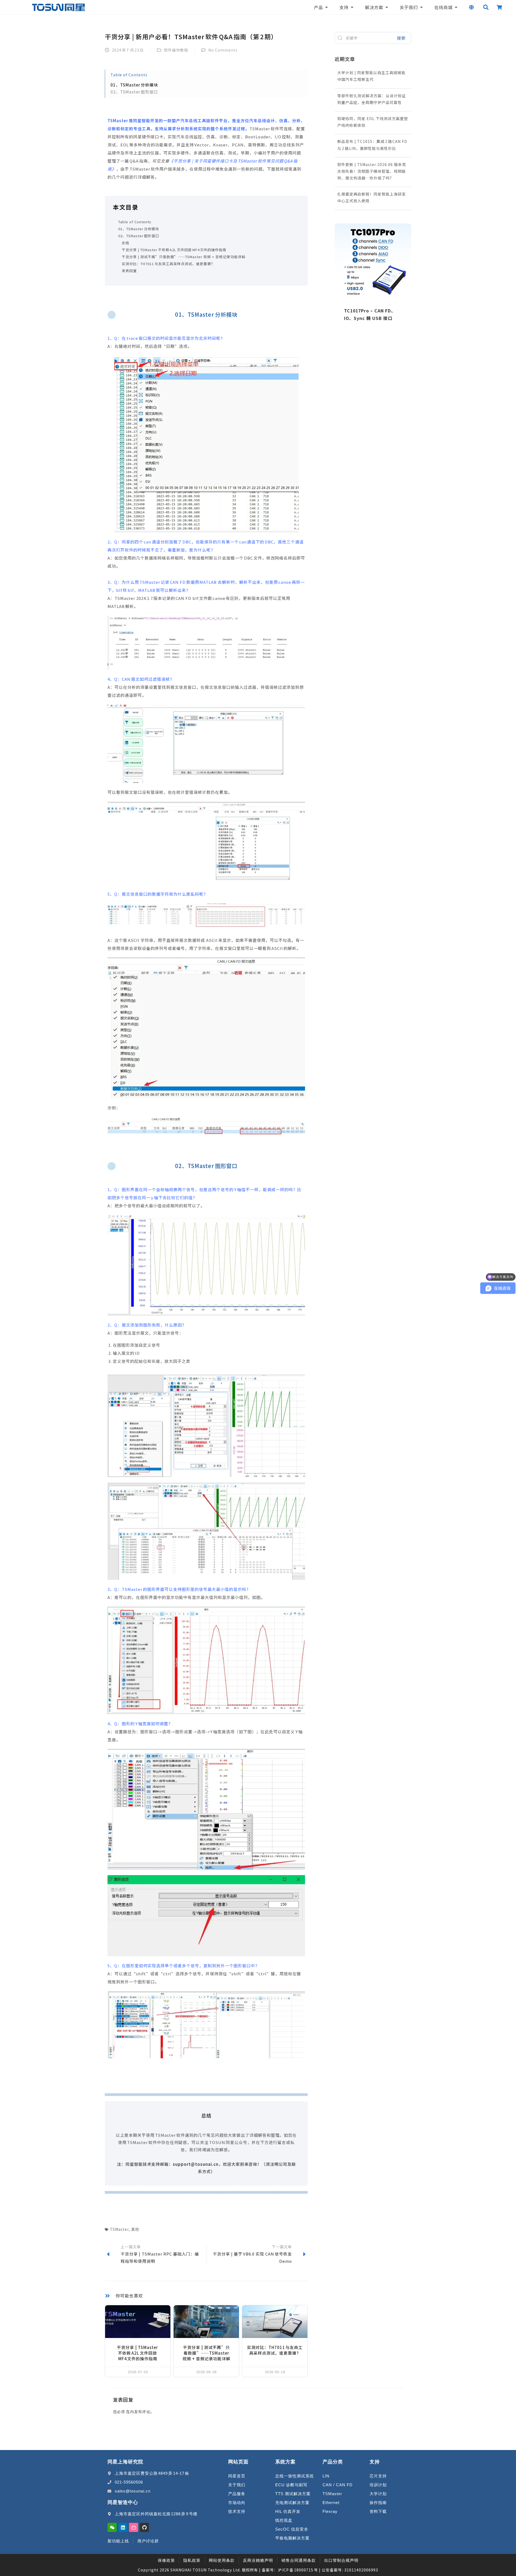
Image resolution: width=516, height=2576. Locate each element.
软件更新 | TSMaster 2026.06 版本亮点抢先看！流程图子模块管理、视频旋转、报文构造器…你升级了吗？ (372, 171)
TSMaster (119, 2229)
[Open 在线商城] (456, 7)
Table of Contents (135, 222)
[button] (486, 7)
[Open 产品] (327, 7)
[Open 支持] (352, 7)
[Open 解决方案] (387, 7)
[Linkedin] (123, 2527)
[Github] (144, 2527)
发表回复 (129, 271)
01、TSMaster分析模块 (139, 229)
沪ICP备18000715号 (298, 2570)
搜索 (401, 38)
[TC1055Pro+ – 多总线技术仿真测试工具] (373, 296)
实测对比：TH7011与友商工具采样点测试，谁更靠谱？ (168, 264)
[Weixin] (112, 2527)
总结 (126, 243)
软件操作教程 (176, 50)
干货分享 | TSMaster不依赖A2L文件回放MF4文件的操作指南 (174, 250)
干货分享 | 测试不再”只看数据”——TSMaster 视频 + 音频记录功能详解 (184, 257)
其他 (135, 2229)
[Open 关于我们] (421, 7)
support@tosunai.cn (196, 2164)
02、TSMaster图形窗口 (139, 236)
